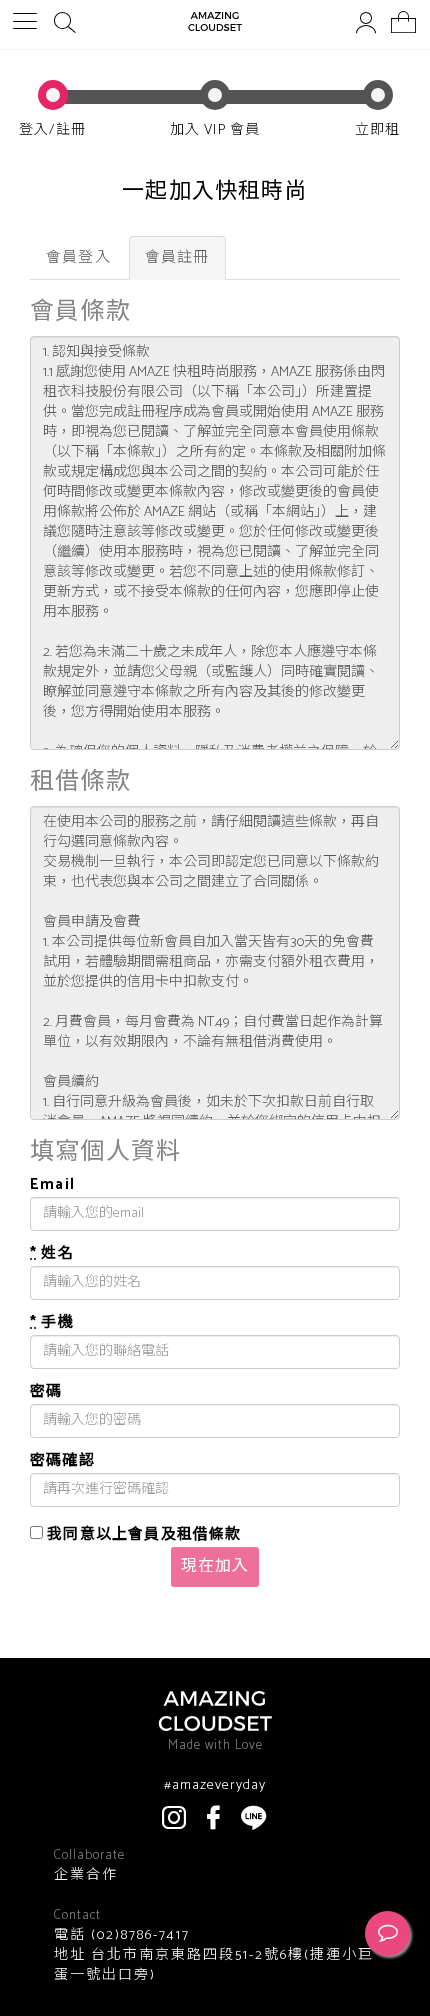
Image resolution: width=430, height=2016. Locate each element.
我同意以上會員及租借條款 (142, 1532)
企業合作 (86, 1876)
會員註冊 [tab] (177, 257)
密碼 (46, 1391)
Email (52, 1184)
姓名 (52, 1253)
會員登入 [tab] (78, 257)
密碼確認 (62, 1460)
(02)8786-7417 (138, 1935)
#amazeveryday (215, 1786)
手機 (52, 1322)
